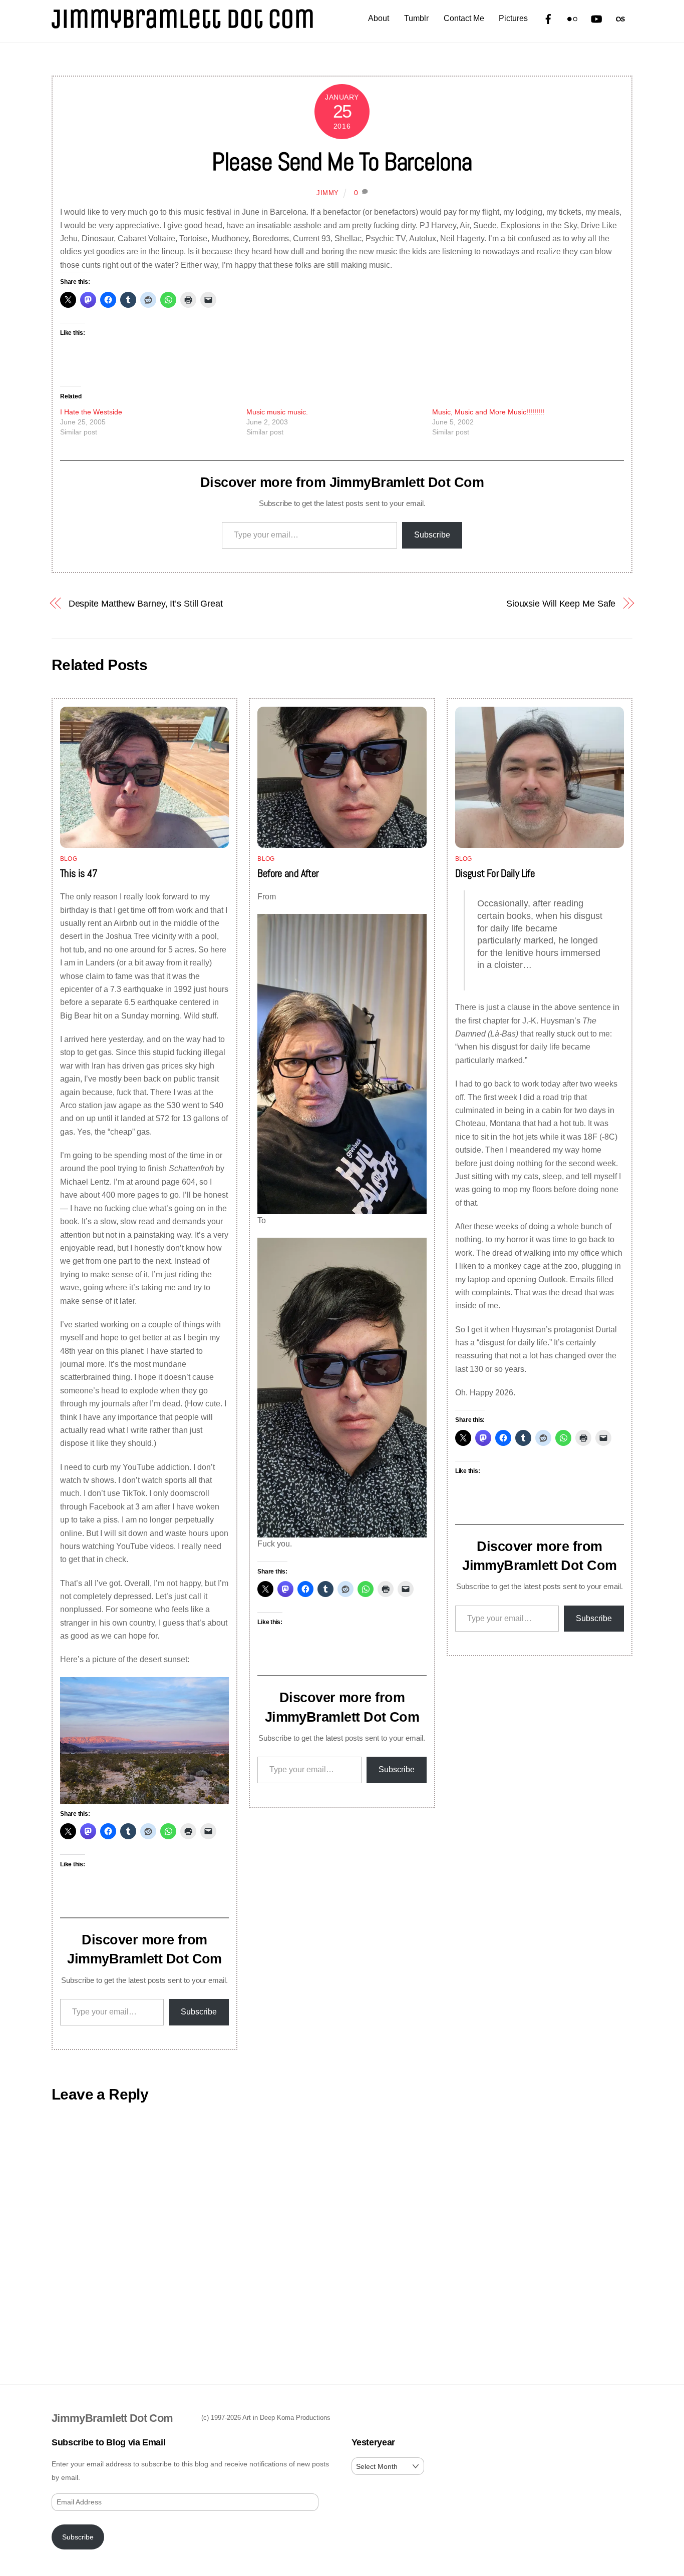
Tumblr (416, 18)
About (379, 18)
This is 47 (79, 873)
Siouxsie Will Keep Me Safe (561, 603)
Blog (69, 859)
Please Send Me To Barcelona (342, 162)
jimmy (328, 193)
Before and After (288, 873)
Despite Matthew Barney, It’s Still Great (146, 603)
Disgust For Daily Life (495, 873)
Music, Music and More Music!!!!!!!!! (488, 412)
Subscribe (432, 535)
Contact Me (464, 18)
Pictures (513, 18)
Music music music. (277, 412)
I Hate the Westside (91, 412)
